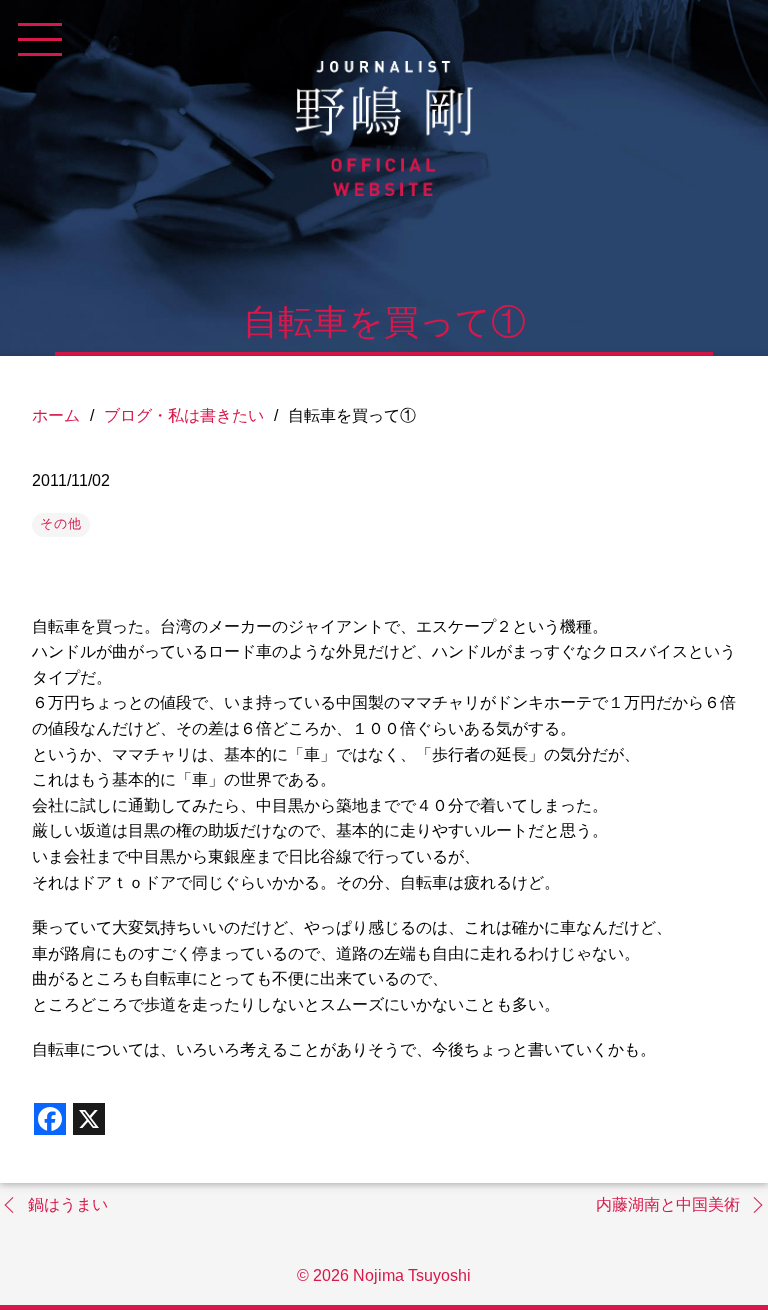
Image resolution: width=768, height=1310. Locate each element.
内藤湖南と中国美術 (668, 1204)
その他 (61, 523)
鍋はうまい (68, 1204)
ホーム (56, 415)
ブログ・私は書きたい (184, 415)
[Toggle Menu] (40, 40)
